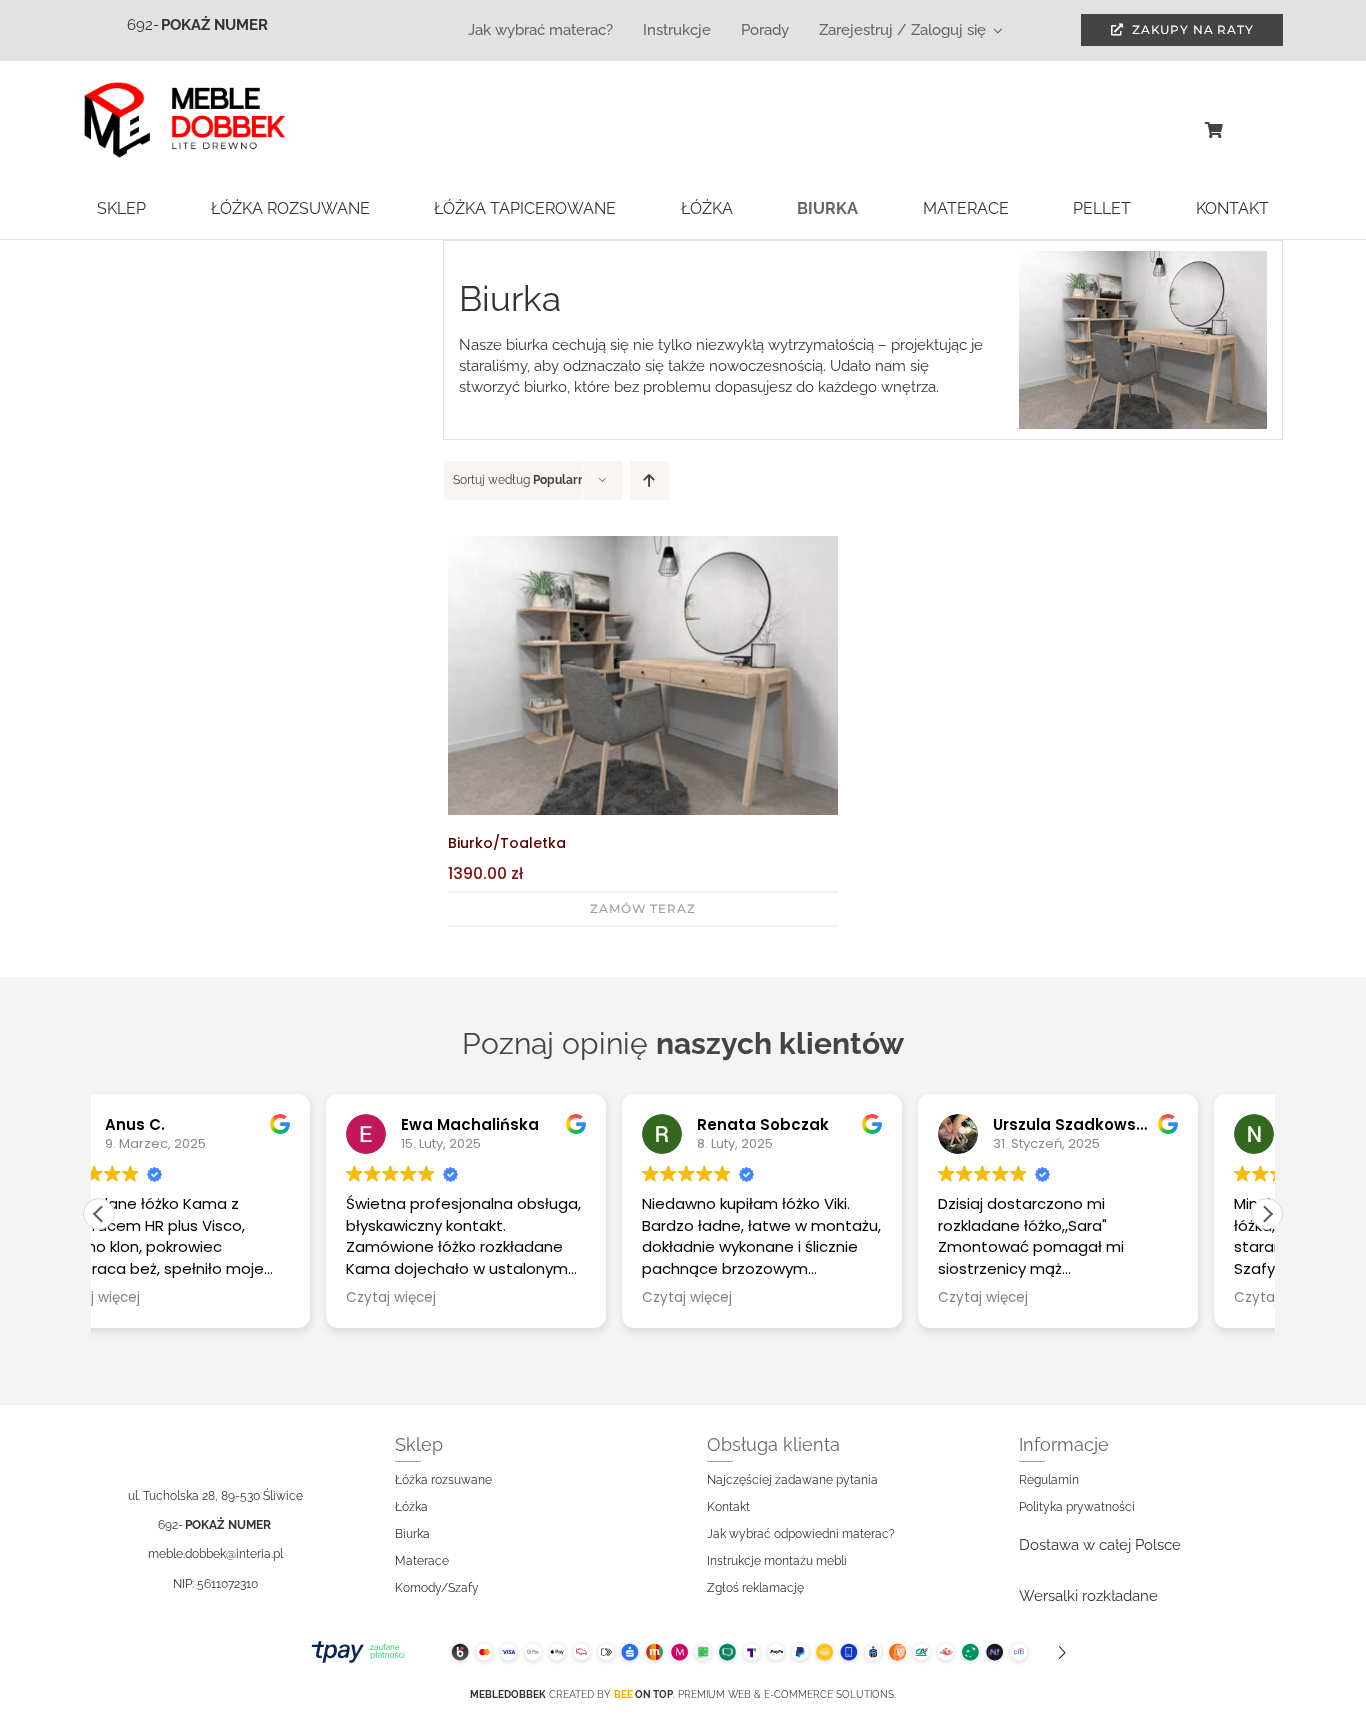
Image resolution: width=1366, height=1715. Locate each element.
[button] (1267, 1214)
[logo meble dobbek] (184, 88)
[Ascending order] (649, 480)
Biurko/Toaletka (507, 843)
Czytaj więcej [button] (164, 1298)
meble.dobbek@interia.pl (215, 1554)
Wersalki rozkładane (1088, 1596)
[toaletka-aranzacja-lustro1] (643, 543)
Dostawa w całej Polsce (1100, 1545)
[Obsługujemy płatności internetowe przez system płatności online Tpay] (683, 1652)
